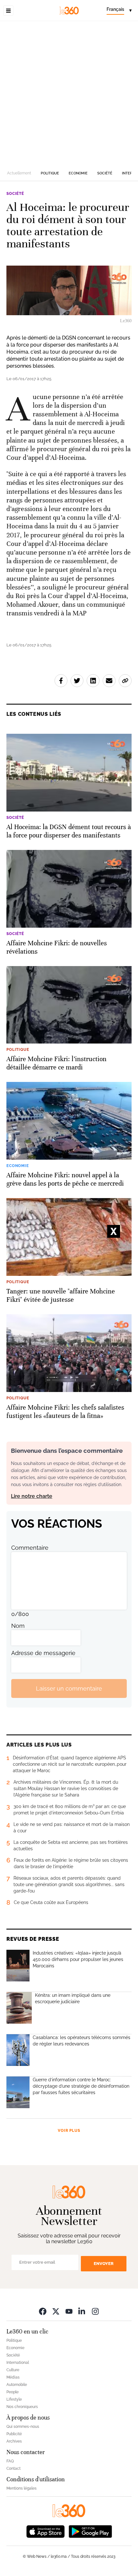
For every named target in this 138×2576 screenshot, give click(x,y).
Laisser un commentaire (69, 1688)
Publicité (14, 2434)
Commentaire (30, 1548)
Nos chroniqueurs (22, 2407)
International (18, 2363)
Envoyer (104, 2264)
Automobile (17, 2385)
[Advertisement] (69, 93)
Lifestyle (14, 2399)
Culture (13, 2370)
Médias (13, 2377)
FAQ (10, 2461)
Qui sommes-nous (23, 2427)
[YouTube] (69, 2311)
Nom (18, 1626)
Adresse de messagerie (43, 1653)
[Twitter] (56, 2311)
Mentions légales (22, 2488)
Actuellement (19, 173)
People (13, 2392)
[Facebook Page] (43, 2311)
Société (105, 173)
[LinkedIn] (82, 2311)
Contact (13, 2468)
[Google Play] (90, 2531)
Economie (78, 173)
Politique (50, 173)
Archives (14, 2441)
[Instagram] (95, 2311)
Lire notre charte (32, 1496)
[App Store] (46, 2531)
